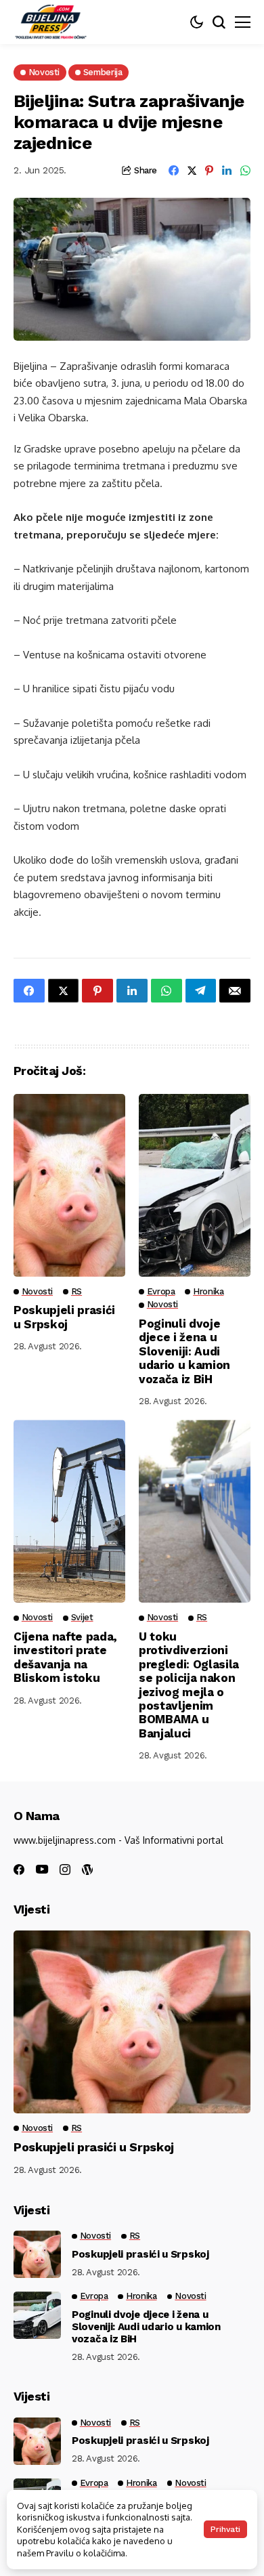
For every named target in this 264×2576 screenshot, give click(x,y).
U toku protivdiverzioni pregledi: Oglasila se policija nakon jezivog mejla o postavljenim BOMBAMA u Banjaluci (189, 1685)
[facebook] (19, 1870)
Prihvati (225, 2529)
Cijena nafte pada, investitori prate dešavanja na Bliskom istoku (65, 1657)
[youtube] (42, 1870)
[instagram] (65, 1870)
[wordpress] (87, 1870)
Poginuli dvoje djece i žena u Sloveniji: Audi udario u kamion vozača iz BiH (184, 1351)
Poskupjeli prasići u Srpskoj (64, 1317)
